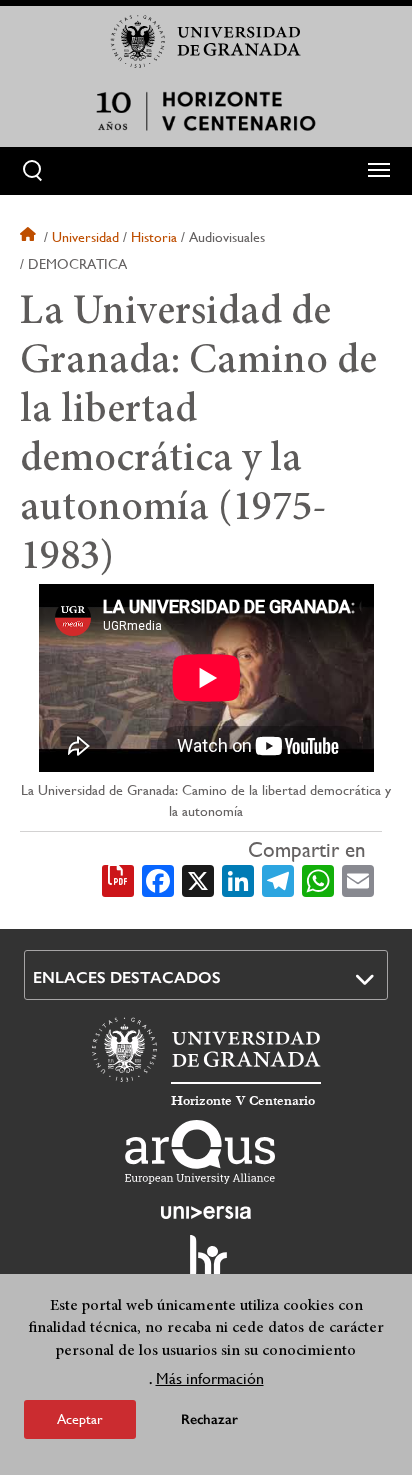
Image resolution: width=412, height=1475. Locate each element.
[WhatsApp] (318, 879)
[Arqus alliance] (200, 1152)
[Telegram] (278, 879)
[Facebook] (158, 879)
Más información (210, 1378)
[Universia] (206, 1212)
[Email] (358, 879)
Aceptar (80, 1419)
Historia (154, 237)
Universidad (85, 237)
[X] (198, 879)
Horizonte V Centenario (243, 1101)
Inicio (30, 237)
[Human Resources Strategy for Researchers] (206, 1266)
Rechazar (209, 1419)
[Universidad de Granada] (206, 41)
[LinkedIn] (238, 879)
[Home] (206, 111)
